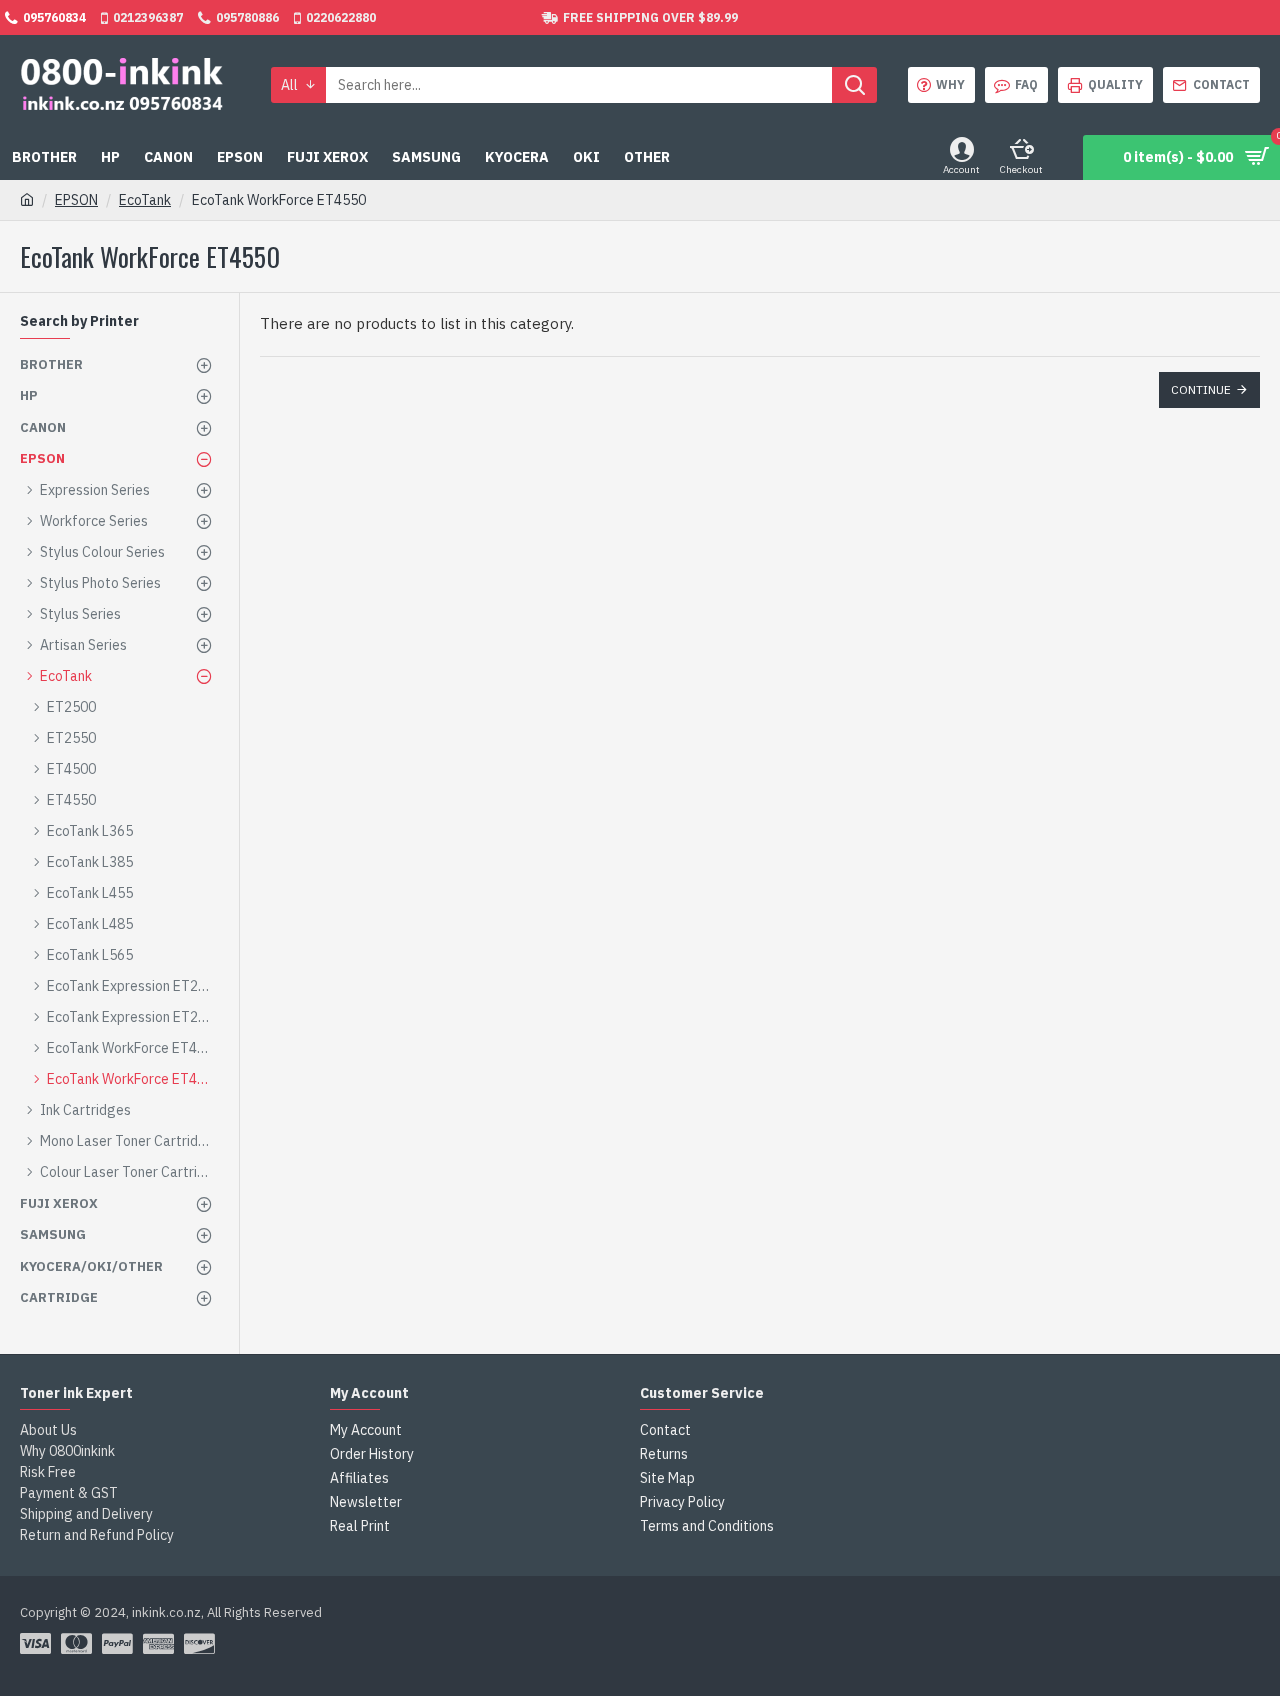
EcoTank (145, 200)
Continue (1201, 389)
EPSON (76, 200)
